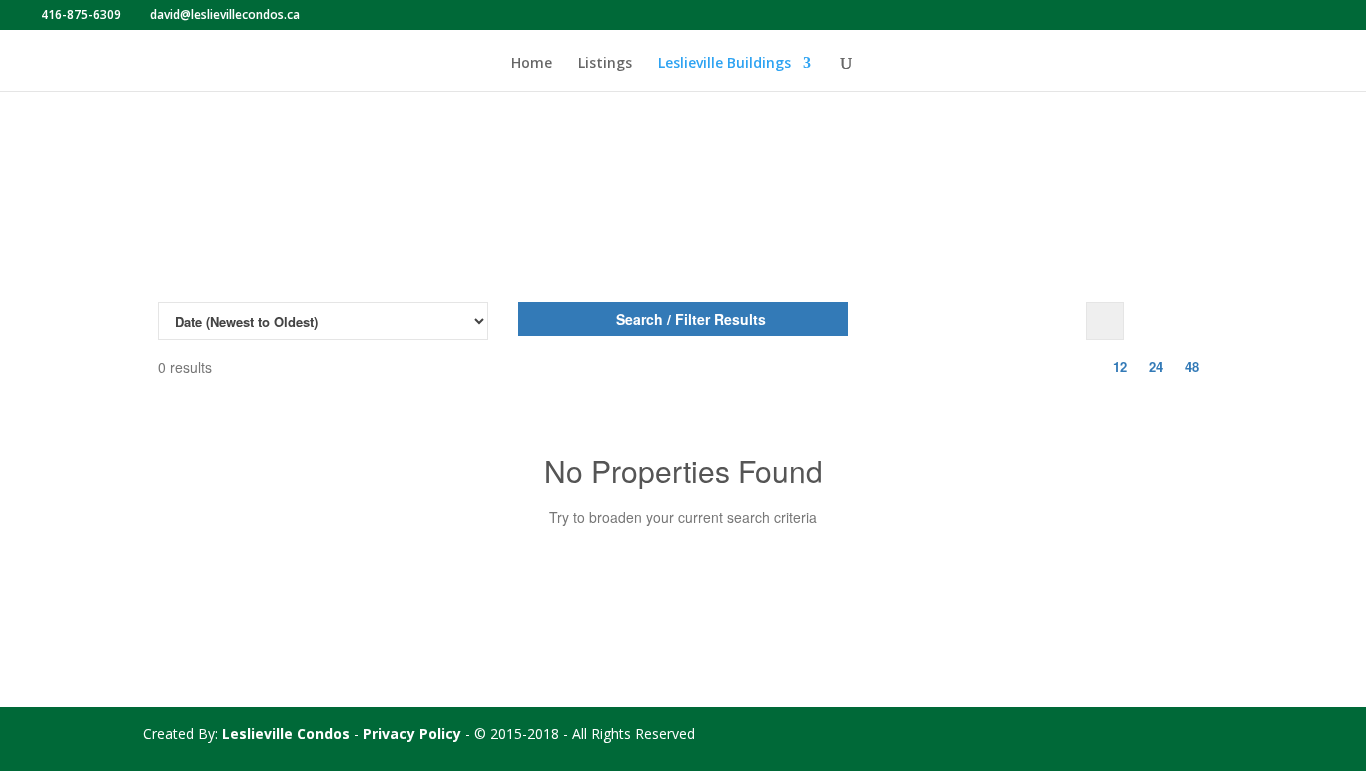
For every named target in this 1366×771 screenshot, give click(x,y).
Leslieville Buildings (724, 64)
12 (1120, 366)
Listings (605, 64)
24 (1156, 366)
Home (531, 64)
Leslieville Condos (286, 733)
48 (1192, 366)
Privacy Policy (412, 733)
